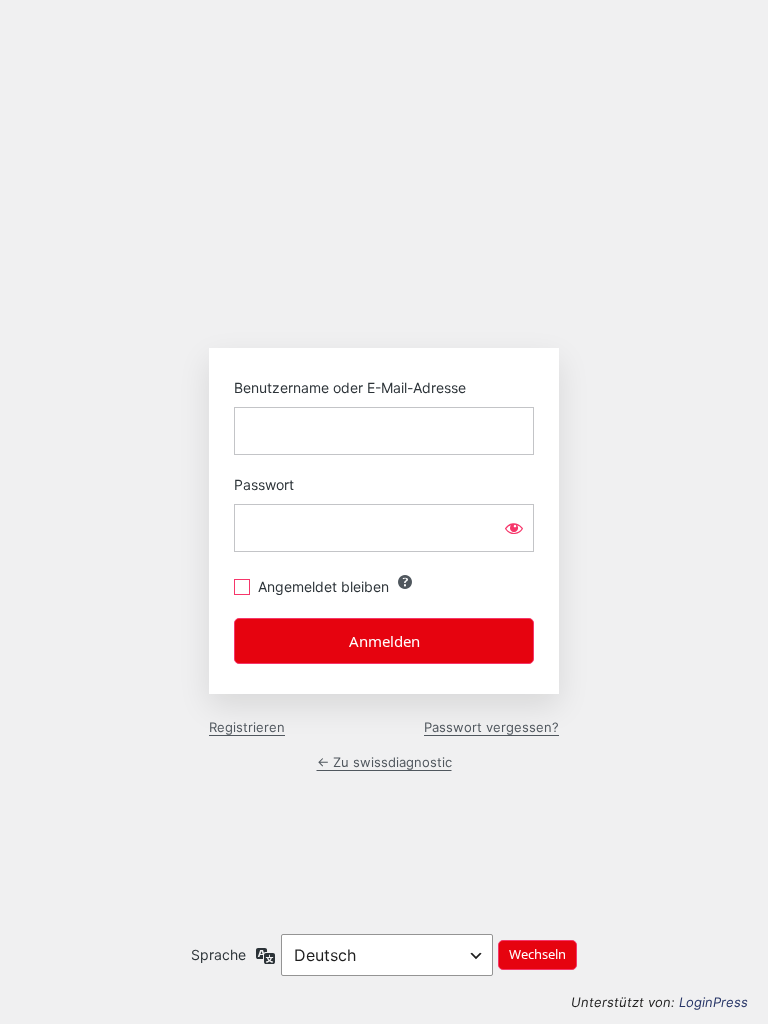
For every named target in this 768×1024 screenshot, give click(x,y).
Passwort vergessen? (491, 727)
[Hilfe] (405, 582)
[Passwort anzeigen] (514, 528)
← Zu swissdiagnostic (384, 762)
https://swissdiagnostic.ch (384, 249)
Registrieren (247, 727)
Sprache (218, 954)
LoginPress (713, 1002)
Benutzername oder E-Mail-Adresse (350, 387)
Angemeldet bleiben (323, 586)
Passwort (264, 484)
